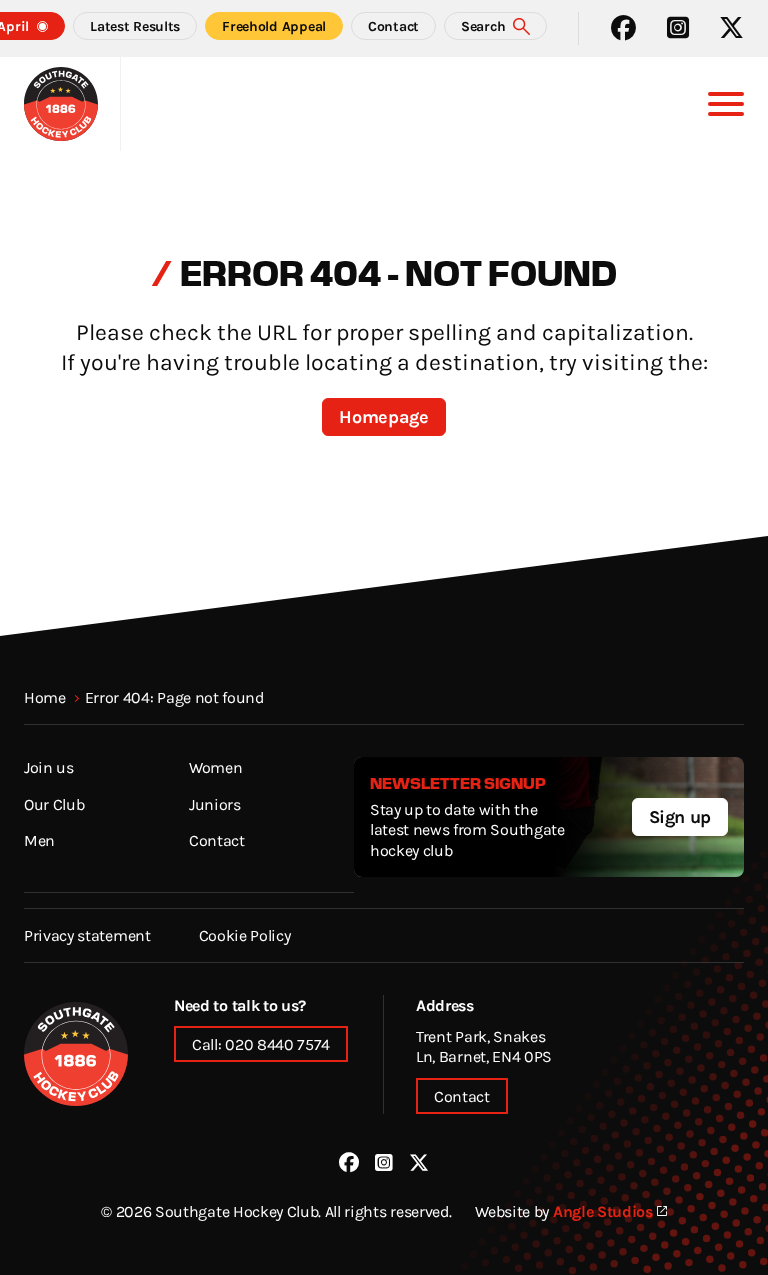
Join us (49, 767)
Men (39, 840)
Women (215, 767)
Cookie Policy (245, 935)
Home (45, 697)
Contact (217, 840)
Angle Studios (603, 1211)
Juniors (215, 804)
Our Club (54, 804)
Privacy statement (87, 935)
